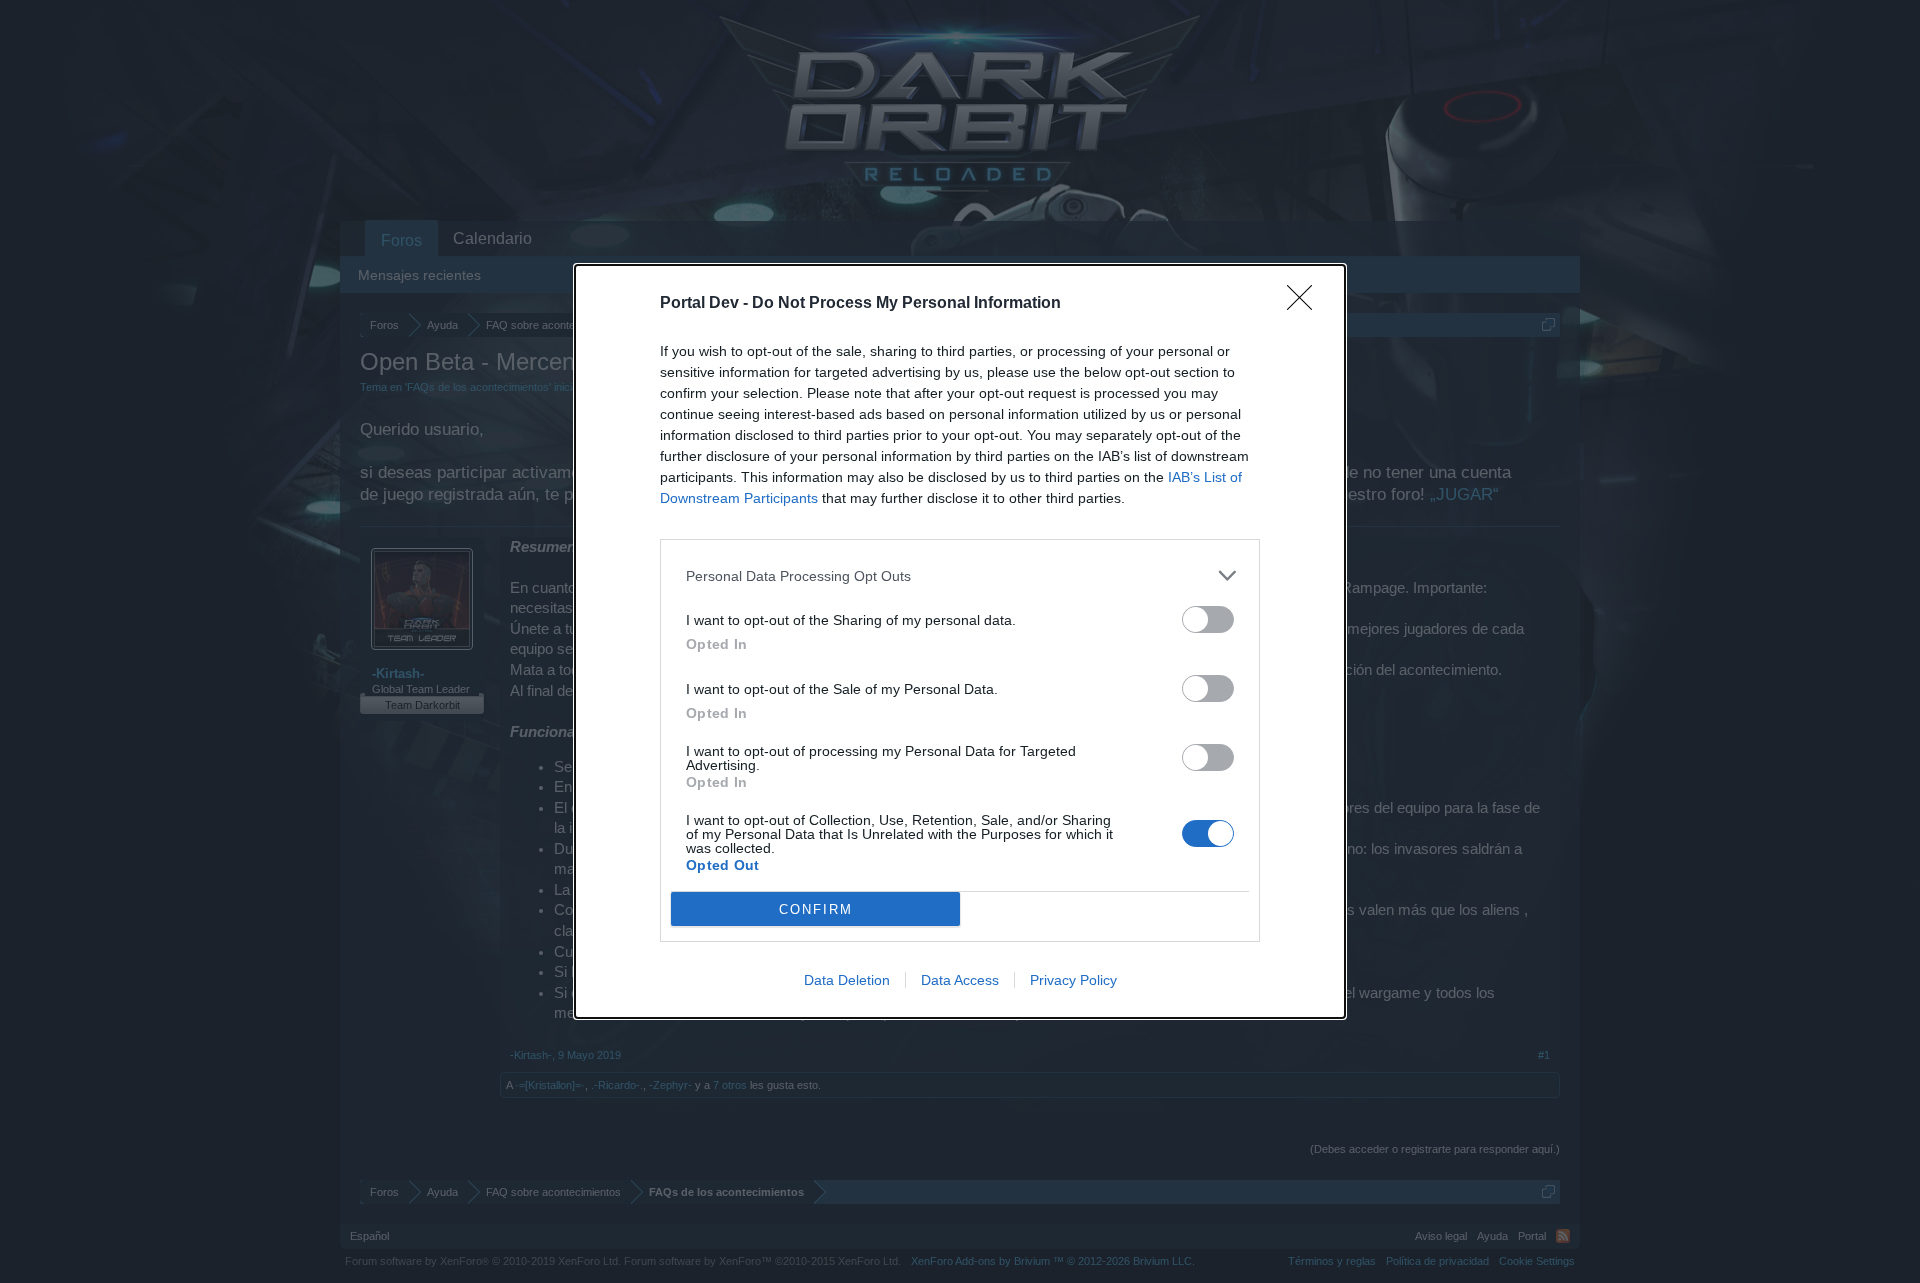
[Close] (1306, 304)
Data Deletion (847, 980)
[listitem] (960, 575)
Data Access (960, 980)
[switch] (1208, 619)
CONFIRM (816, 909)
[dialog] (960, 641)
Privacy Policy (1073, 980)
